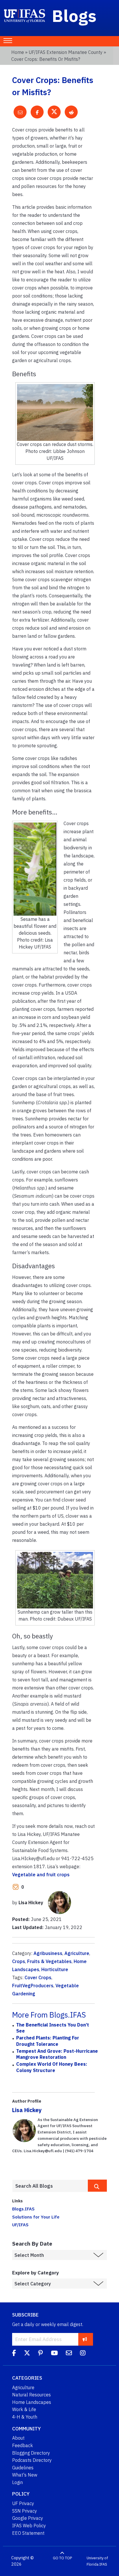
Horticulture (55, 1969)
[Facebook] (14, 2354)
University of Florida (97, 2561)
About (18, 2438)
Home (18, 52)
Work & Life (24, 2409)
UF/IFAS (20, 2225)
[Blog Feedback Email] (69, 2354)
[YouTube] (54, 2354)
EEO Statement (28, 2533)
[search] (97, 2186)
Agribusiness (48, 1953)
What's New (25, 2475)
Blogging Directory (31, 2453)
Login (17, 2482)
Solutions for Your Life (36, 2217)
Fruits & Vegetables (49, 1961)
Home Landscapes (32, 2402)
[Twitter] (27, 2354)
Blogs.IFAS (23, 2209)
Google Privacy (28, 2518)
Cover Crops (38, 1977)
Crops (19, 1961)
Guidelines (23, 2468)
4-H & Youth (25, 2417)
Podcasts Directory (32, 2460)
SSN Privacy (25, 2511)
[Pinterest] (40, 2354)
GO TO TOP (62, 2558)
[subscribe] (85, 2339)
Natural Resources (31, 2395)
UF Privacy (23, 2503)
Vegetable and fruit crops (41, 1875)
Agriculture (77, 1953)
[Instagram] (83, 2354)
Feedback (23, 2445)
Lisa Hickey (27, 2110)
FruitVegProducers (33, 1986)
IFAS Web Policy (29, 2526)
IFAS (103, 2564)
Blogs (74, 16)
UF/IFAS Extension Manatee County (66, 52)
